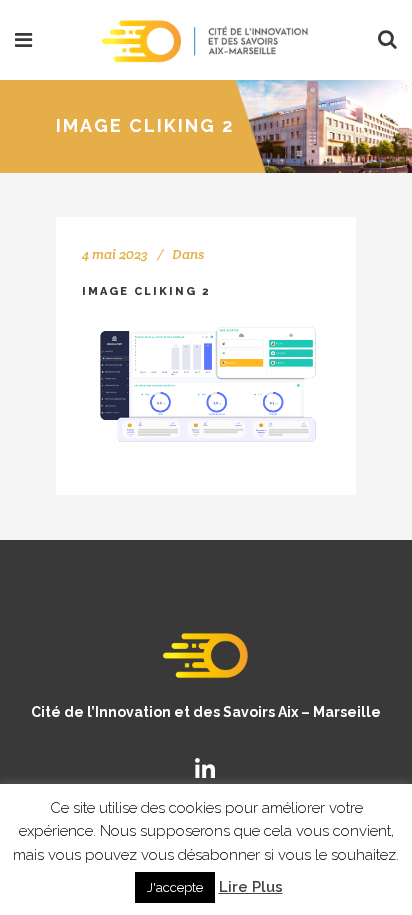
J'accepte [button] (175, 887)
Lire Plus (251, 887)
